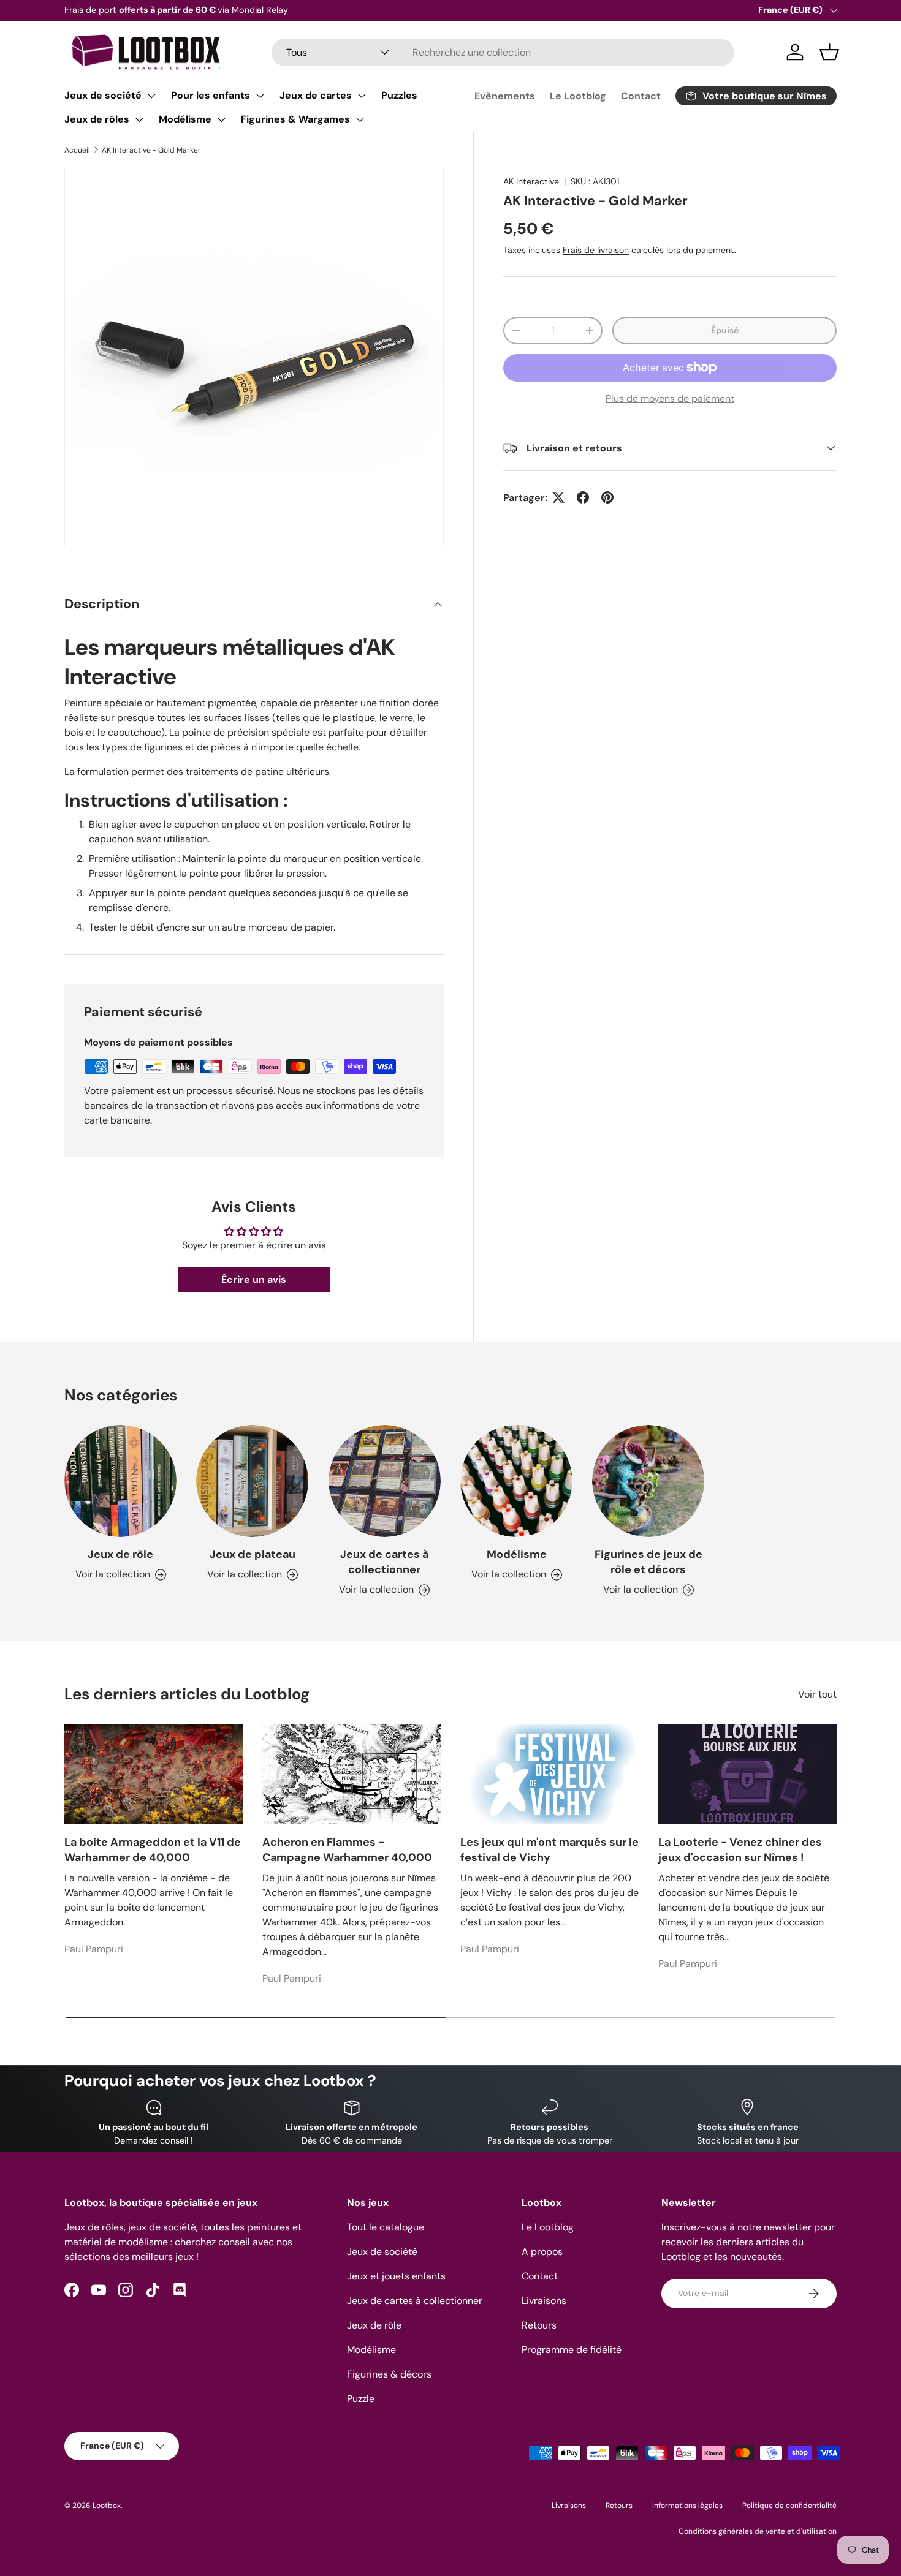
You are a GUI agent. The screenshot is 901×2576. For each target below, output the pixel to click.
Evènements (505, 96)
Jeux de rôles (97, 119)
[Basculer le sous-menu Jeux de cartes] (362, 96)
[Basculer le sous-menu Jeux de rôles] (139, 119)
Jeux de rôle (120, 1554)
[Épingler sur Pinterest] (607, 497)
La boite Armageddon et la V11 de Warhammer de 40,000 (153, 1850)
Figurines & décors (389, 2374)
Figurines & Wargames (295, 119)
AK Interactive (531, 181)
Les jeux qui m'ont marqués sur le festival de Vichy (549, 1850)
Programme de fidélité (572, 2350)
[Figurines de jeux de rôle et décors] (648, 1481)
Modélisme (185, 119)
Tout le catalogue (386, 2227)
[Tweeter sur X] (558, 497)
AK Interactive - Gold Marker (151, 150)
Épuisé (725, 330)
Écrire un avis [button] (254, 1279)
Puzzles (399, 95)
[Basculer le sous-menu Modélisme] (221, 119)
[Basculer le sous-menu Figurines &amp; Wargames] (360, 119)
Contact (641, 96)
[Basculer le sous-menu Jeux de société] (151, 96)
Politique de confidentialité (789, 2506)
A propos (542, 2252)
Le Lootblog (578, 96)
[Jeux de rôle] (120, 1481)
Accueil (77, 150)
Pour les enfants (211, 95)
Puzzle (361, 2399)
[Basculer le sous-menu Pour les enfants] (260, 96)
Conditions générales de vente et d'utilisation (758, 2531)
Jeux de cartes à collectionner (384, 1562)
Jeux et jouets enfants (396, 2276)
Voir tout (817, 1694)
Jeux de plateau (253, 1554)
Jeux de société (103, 95)
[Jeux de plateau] (252, 1481)
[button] (829, 52)
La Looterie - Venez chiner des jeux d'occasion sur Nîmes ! (740, 1850)
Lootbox (107, 2506)
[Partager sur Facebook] (583, 497)
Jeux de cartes (316, 95)
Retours (539, 2325)
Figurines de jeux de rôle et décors (648, 1562)
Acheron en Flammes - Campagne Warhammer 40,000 (347, 1850)
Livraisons (544, 2301)
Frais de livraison (596, 249)
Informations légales (687, 2506)
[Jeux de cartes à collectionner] (385, 1481)
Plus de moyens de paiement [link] (670, 398)
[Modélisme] (516, 1481)
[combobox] (503, 52)
